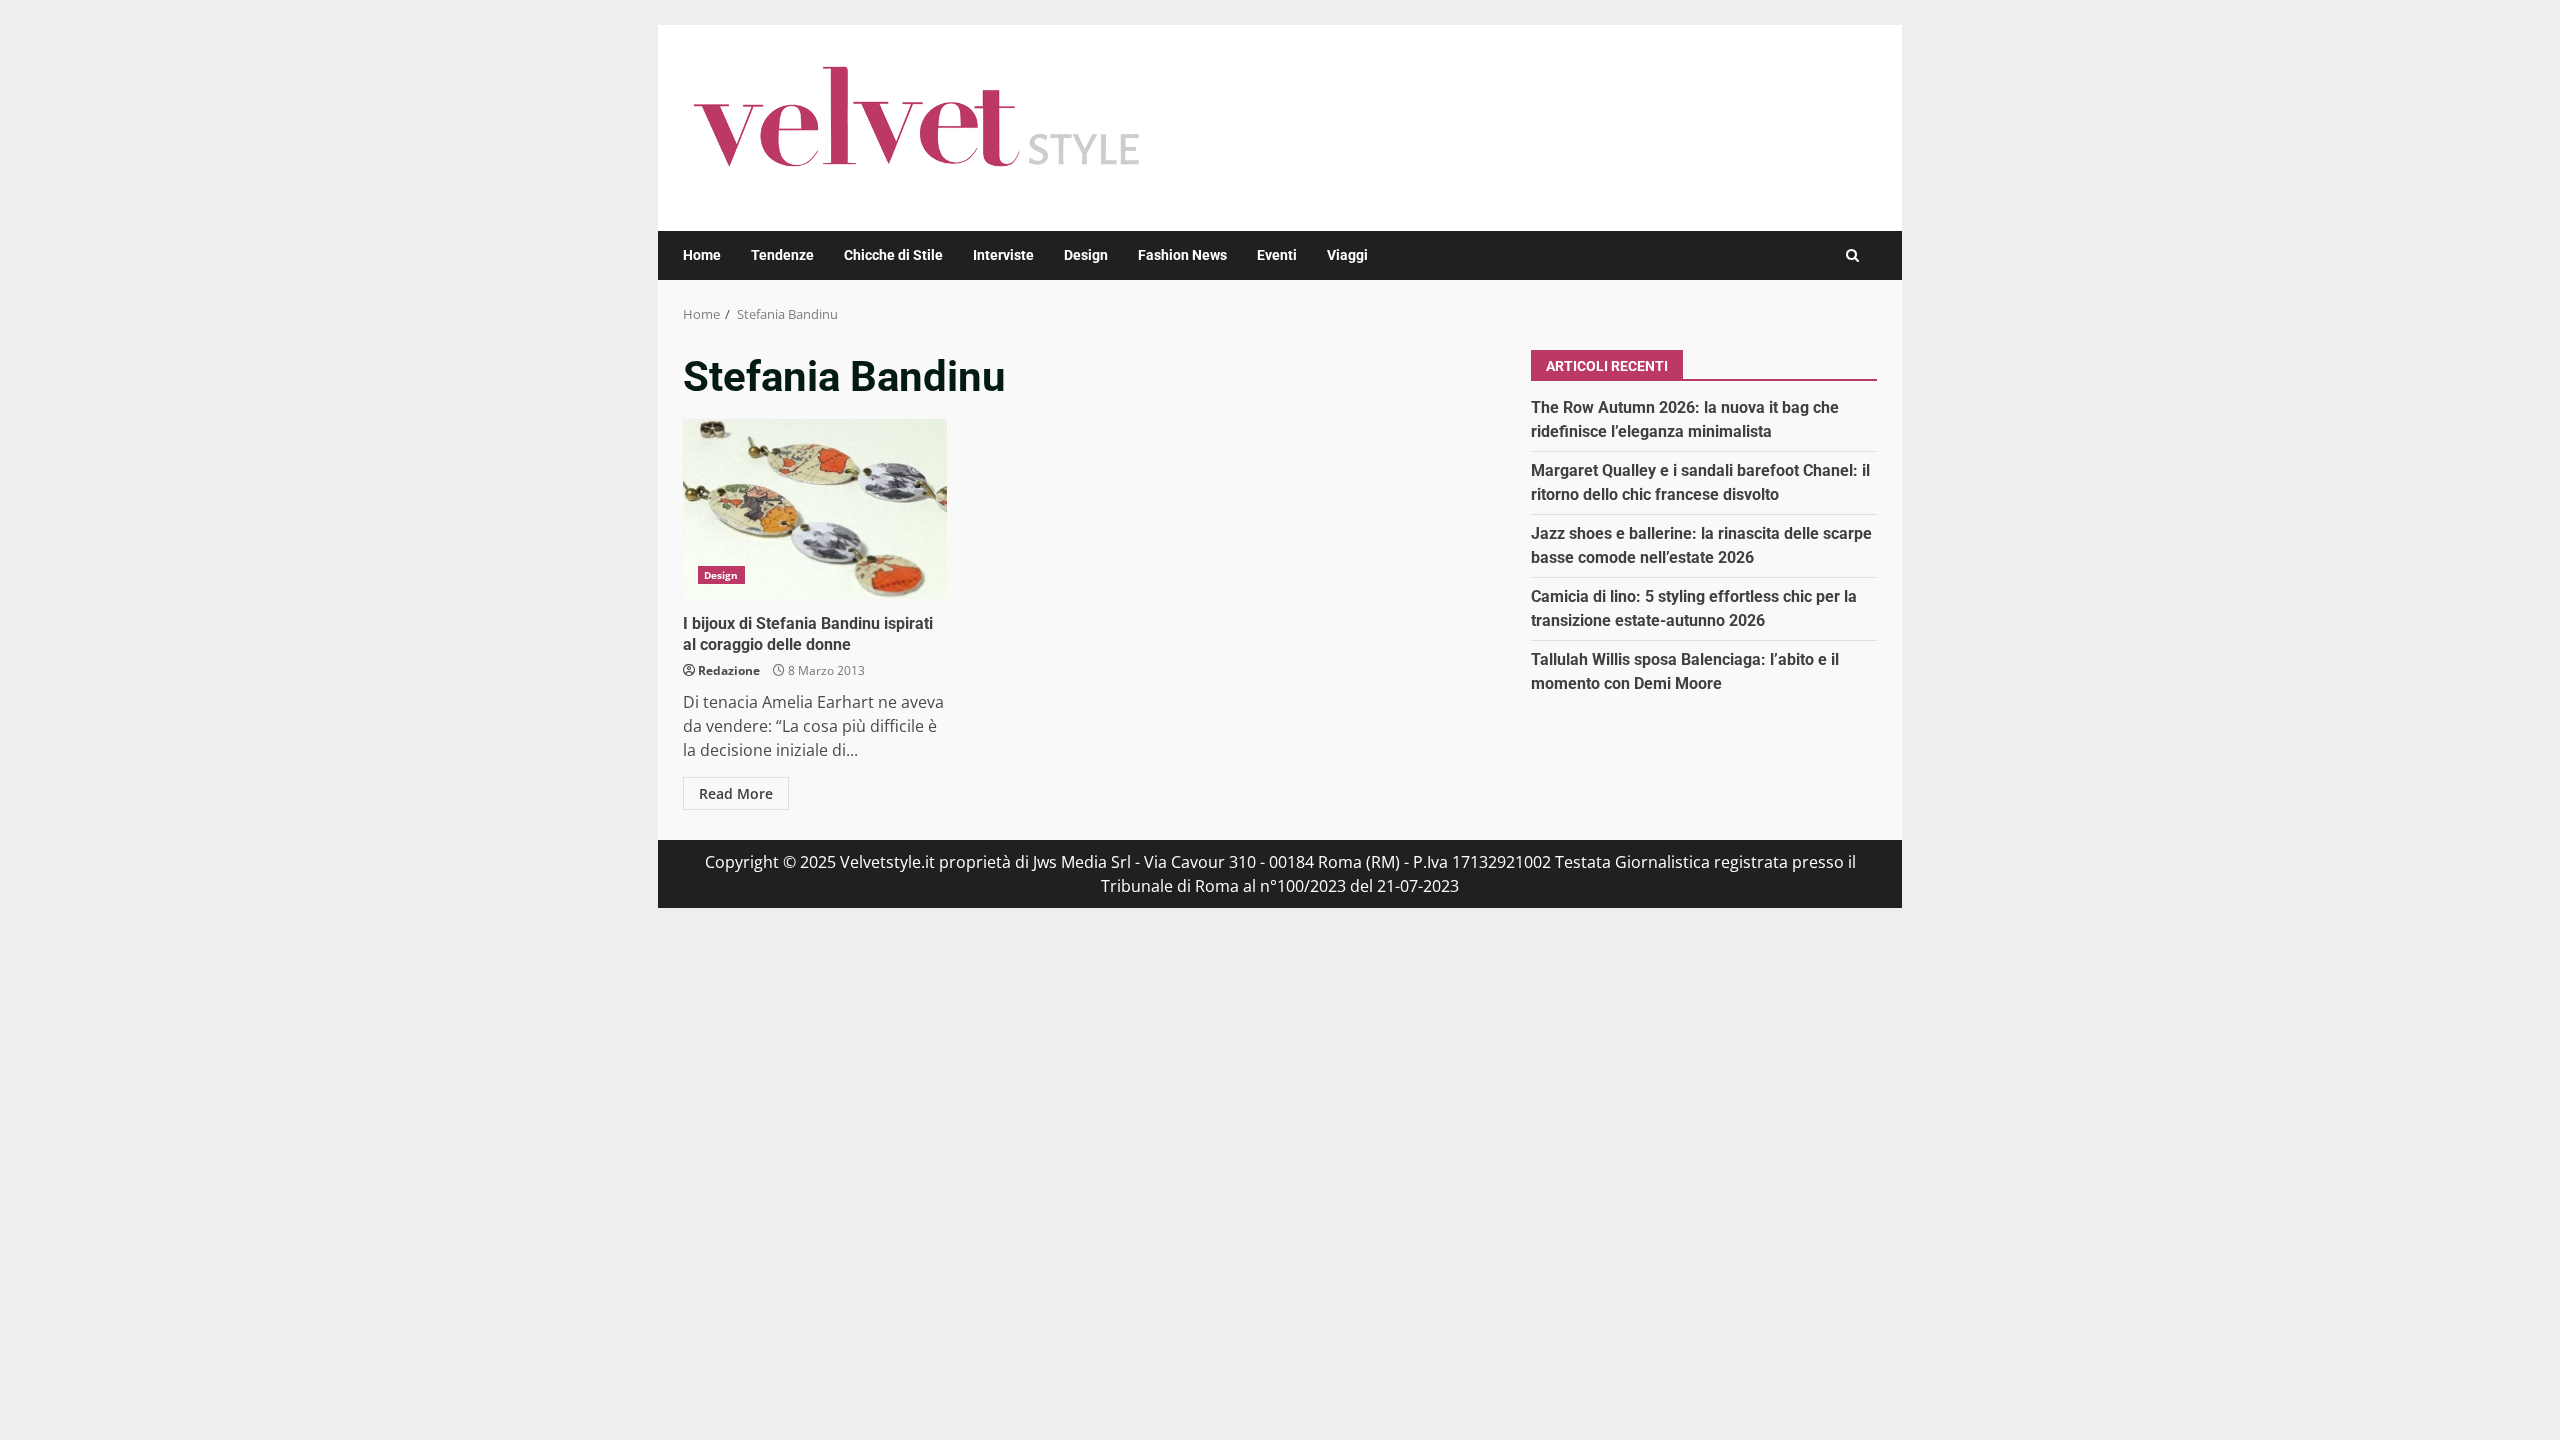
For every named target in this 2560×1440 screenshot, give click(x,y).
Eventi (1277, 255)
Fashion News (1182, 255)
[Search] (1852, 255)
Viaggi (1347, 255)
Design (1086, 255)
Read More (736, 793)
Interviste (1003, 255)
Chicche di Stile (893, 255)
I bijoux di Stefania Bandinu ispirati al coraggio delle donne (815, 509)
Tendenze (782, 255)
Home (702, 255)
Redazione (729, 670)
